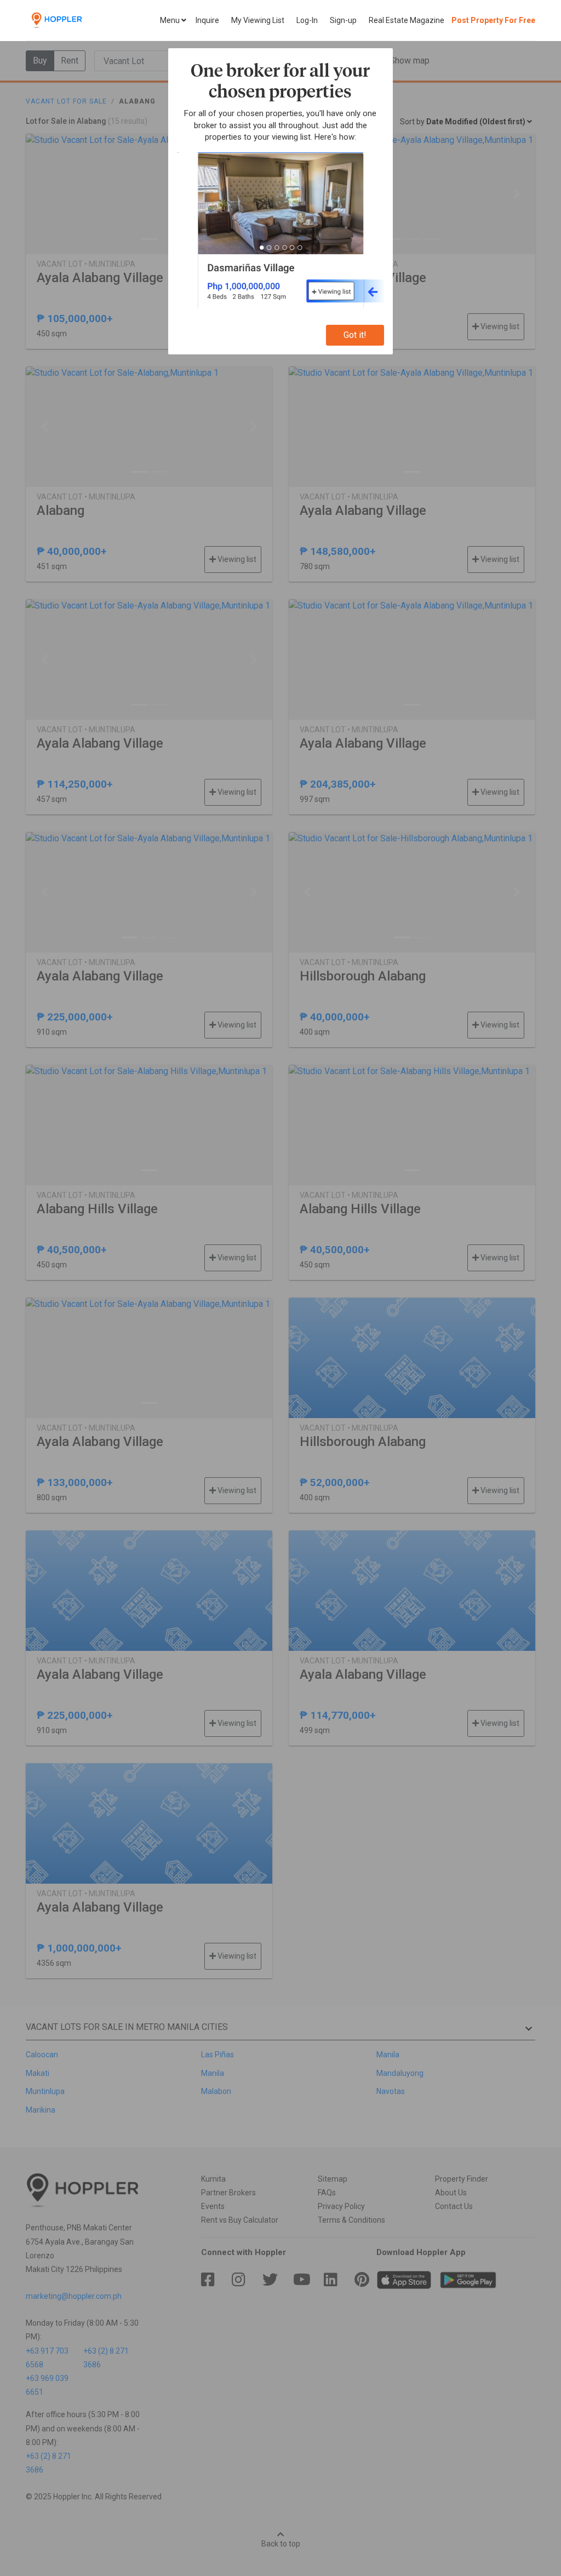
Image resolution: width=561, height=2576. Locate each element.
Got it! (355, 335)
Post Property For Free (493, 20)
